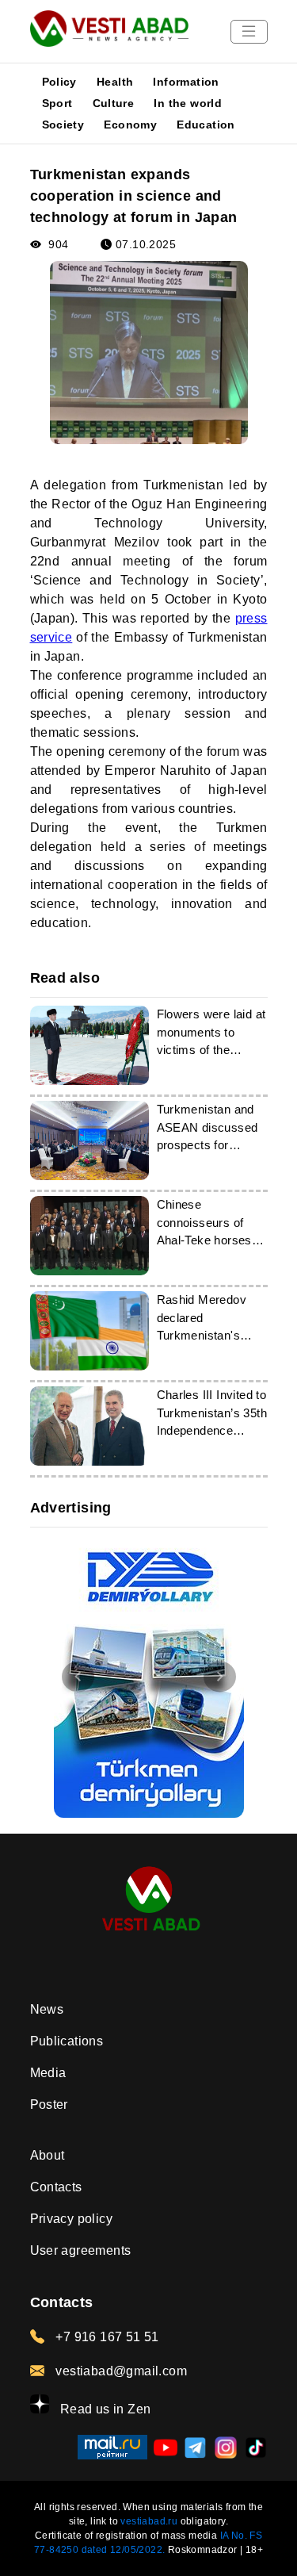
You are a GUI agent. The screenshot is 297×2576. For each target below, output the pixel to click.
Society (63, 125)
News (47, 2009)
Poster (49, 2104)
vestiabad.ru (149, 2521)
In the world (188, 103)
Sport (57, 103)
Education (206, 125)
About (48, 2155)
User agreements (81, 2250)
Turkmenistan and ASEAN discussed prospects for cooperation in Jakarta (208, 1145)
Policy (59, 82)
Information (186, 82)
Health (115, 82)
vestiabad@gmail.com (120, 2371)
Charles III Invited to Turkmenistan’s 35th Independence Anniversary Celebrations (212, 1430)
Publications (67, 2041)
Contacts (56, 2187)
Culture (114, 103)
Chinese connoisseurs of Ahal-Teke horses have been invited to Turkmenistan (211, 1240)
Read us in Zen (104, 2409)
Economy (130, 125)
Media (48, 2073)
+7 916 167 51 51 (106, 2337)
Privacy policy (72, 2219)
